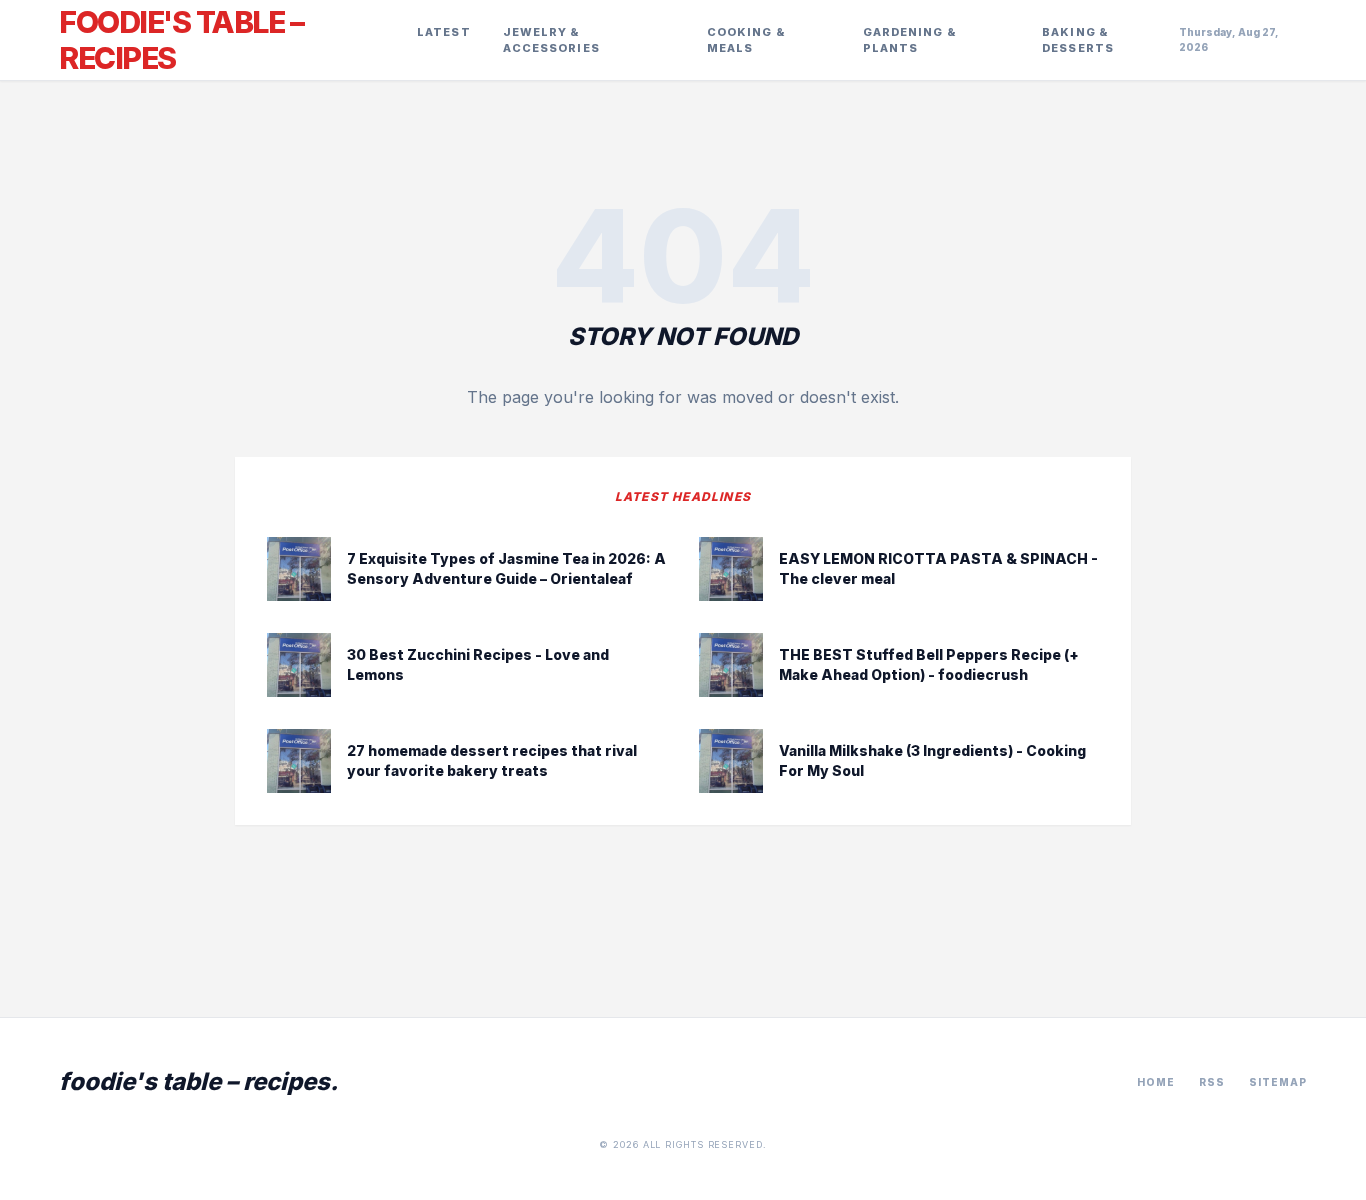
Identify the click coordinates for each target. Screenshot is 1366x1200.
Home (1156, 1082)
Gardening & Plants (909, 40)
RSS (1212, 1082)
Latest (444, 32)
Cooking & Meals (746, 40)
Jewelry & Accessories (551, 40)
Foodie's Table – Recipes (181, 40)
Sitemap (1278, 1082)
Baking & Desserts (1078, 40)
